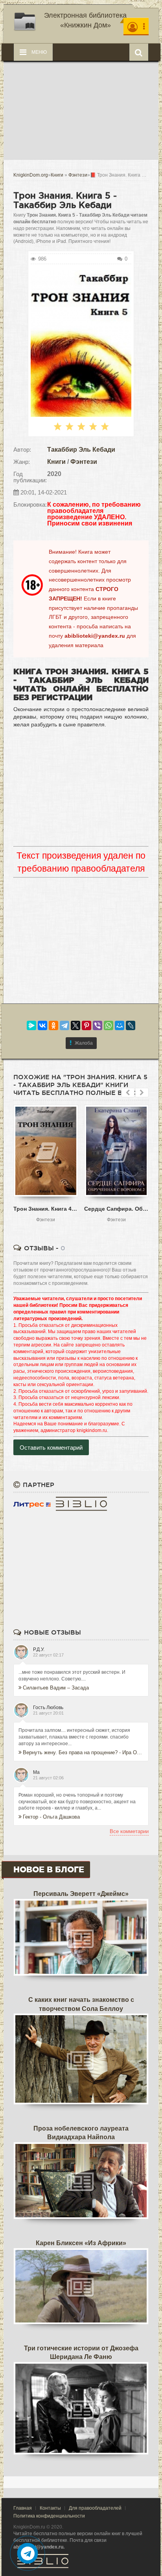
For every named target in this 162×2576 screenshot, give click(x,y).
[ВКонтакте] (42, 1025)
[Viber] (98, 1025)
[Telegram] (64, 1025)
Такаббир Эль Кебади (81, 450)
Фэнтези (84, 462)
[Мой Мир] (120, 1025)
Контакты (50, 2508)
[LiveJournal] (131, 1025)
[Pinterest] (87, 1025)
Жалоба (84, 1043)
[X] (75, 1025)
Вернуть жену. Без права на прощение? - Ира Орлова (83, 1752)
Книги (56, 462)
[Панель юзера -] (136, 26)
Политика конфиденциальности (49, 2516)
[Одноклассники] (53, 1025)
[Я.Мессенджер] (31, 1025)
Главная (23, 2508)
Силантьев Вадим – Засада (56, 1688)
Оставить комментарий (51, 1448)
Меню (39, 52)
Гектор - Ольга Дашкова (51, 1817)
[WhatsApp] (109, 1025)
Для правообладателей (95, 2508)
